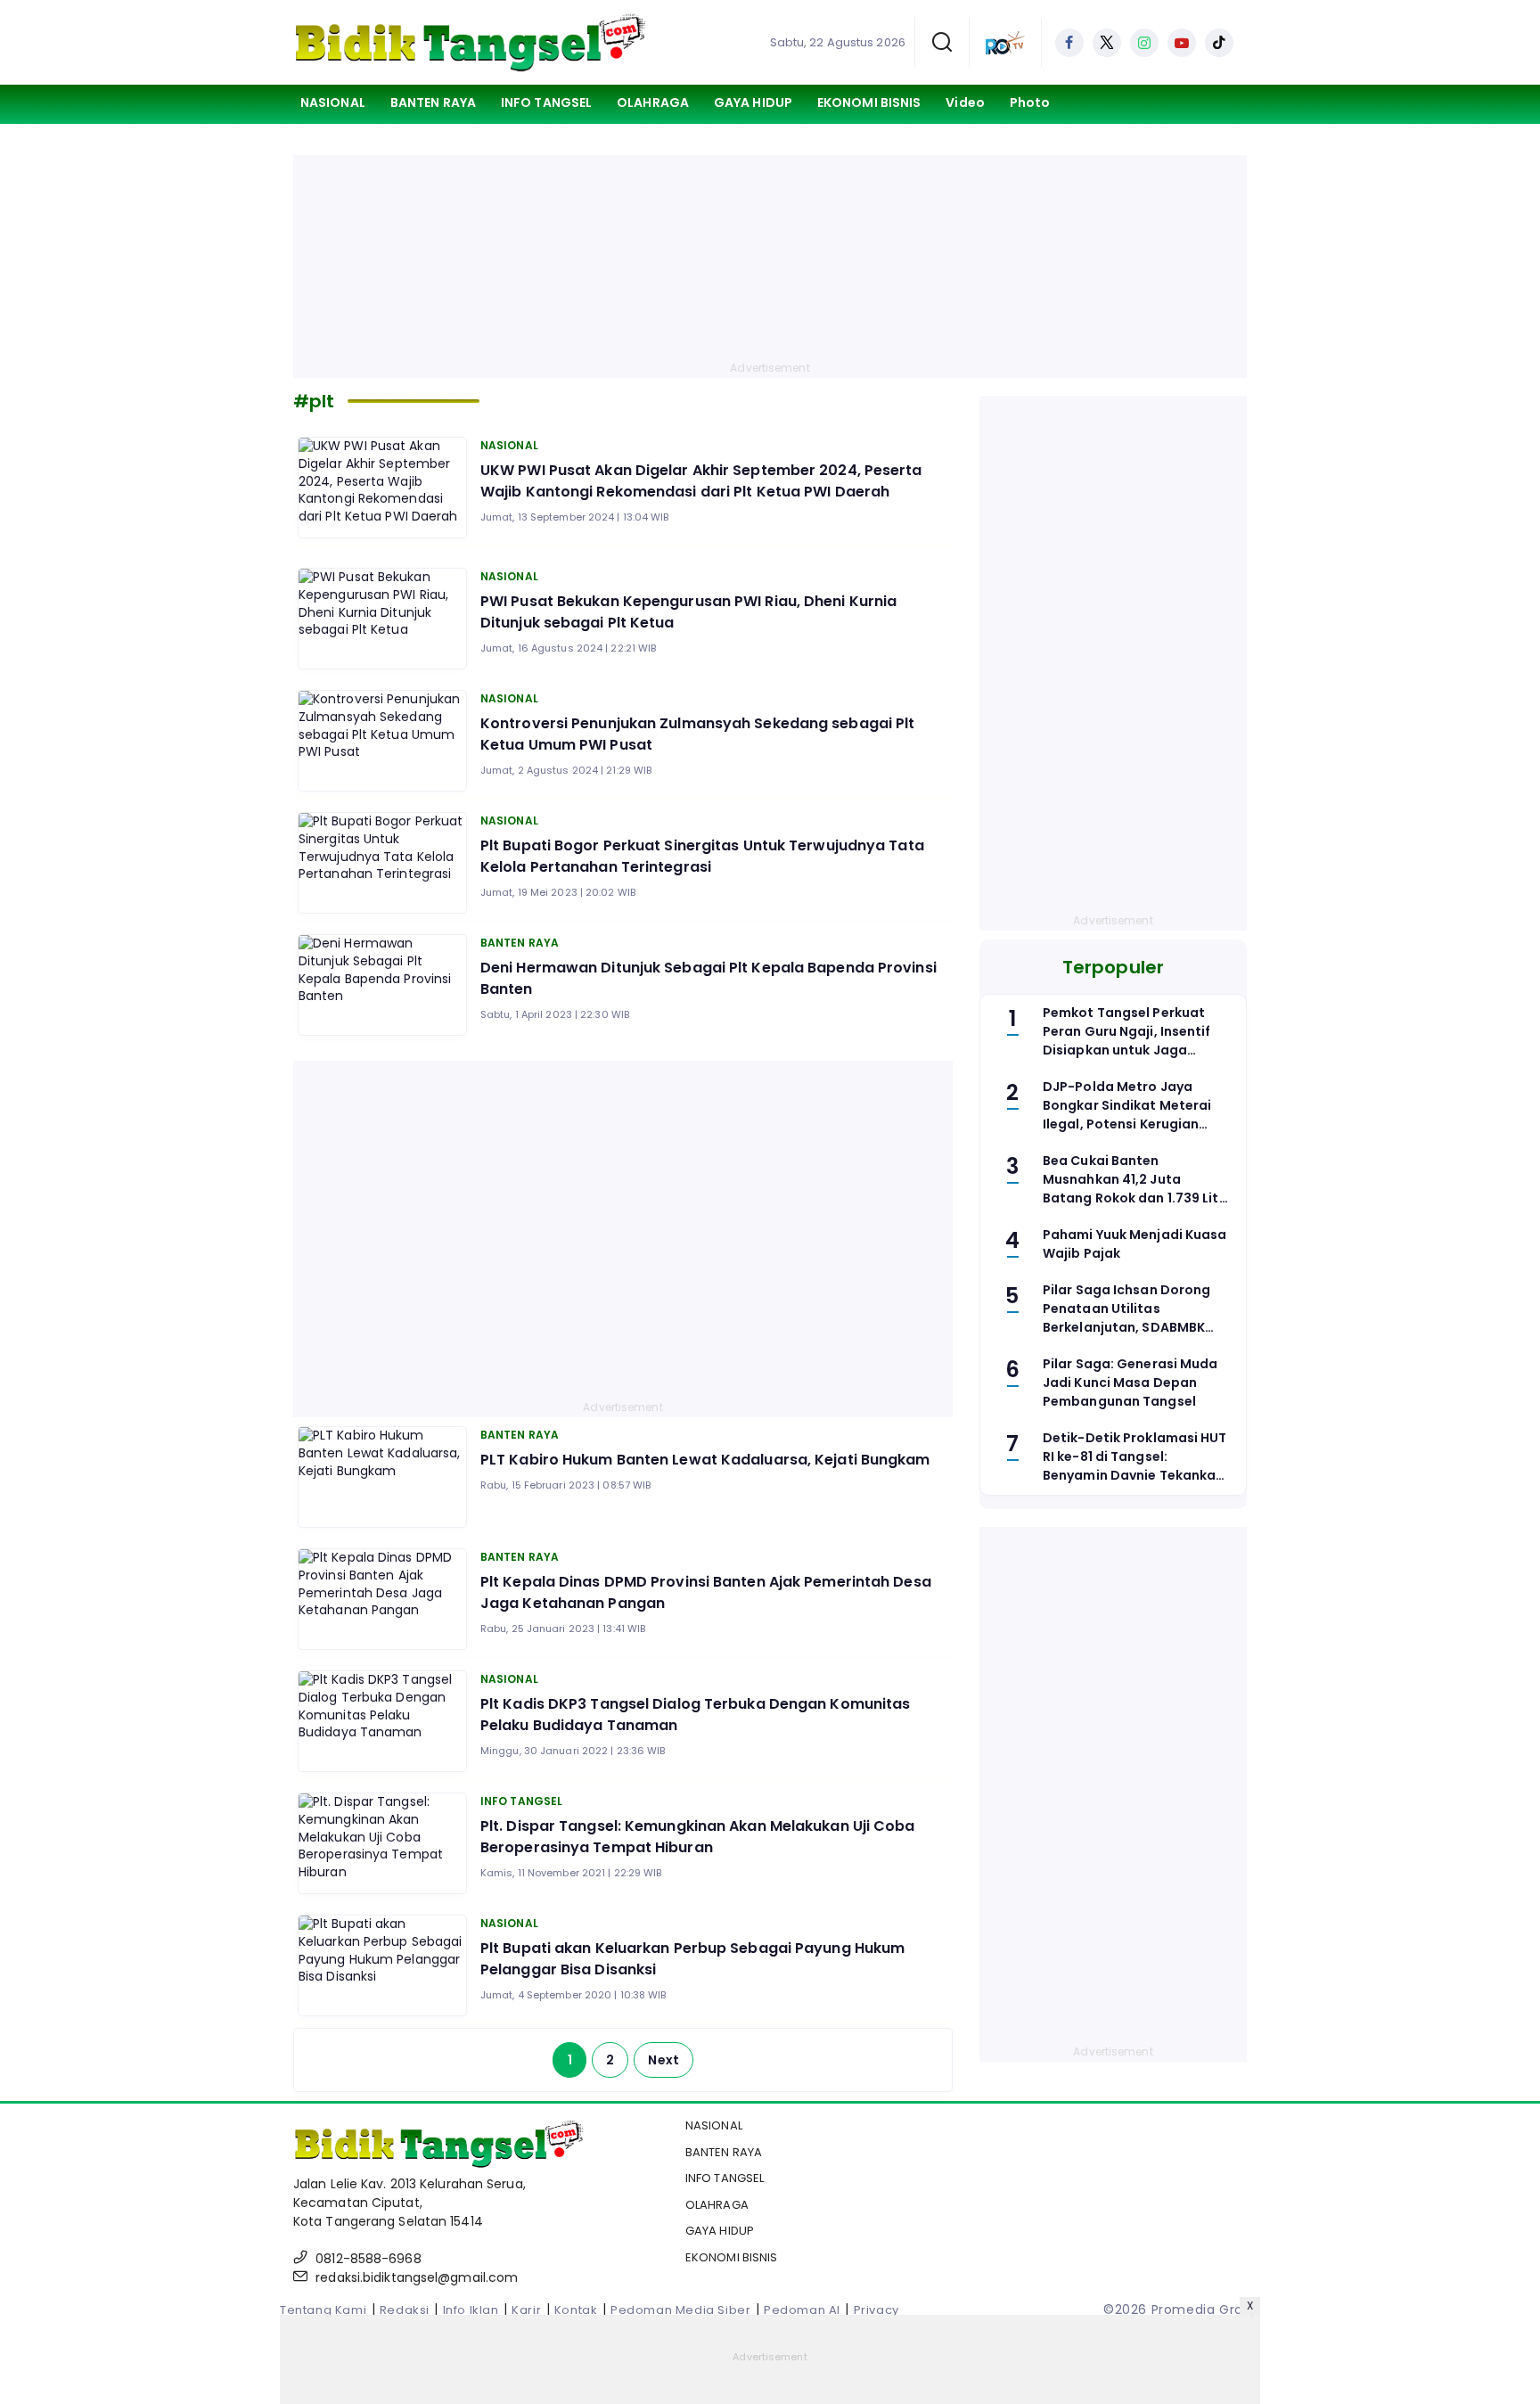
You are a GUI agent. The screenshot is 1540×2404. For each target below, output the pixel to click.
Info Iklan (471, 2310)
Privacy (876, 2310)
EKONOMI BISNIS (869, 103)
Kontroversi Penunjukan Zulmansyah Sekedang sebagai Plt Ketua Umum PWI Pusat (697, 734)
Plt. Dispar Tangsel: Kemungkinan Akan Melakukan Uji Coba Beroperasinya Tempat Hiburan (698, 1837)
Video (965, 103)
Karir (526, 2310)
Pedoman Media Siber (680, 2310)
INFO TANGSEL (546, 103)
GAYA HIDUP (753, 103)
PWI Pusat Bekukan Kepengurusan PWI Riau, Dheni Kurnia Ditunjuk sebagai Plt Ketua (688, 612)
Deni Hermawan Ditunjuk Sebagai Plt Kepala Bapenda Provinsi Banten (709, 978)
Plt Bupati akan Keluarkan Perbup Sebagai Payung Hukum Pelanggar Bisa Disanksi (692, 1959)
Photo (1030, 103)
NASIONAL (333, 103)
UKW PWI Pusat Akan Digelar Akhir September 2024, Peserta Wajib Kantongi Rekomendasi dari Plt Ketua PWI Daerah (701, 481)
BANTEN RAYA (433, 103)
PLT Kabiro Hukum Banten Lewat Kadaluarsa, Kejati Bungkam (705, 1460)
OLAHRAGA (653, 103)
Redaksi (405, 2310)
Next (663, 2060)
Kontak (576, 2310)
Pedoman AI (802, 2310)
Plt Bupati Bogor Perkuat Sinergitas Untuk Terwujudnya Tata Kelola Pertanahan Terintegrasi (702, 856)
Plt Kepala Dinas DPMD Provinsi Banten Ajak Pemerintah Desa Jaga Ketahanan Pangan (706, 1592)
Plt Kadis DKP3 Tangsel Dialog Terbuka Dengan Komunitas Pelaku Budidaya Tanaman (695, 1715)
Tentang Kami (323, 2310)
